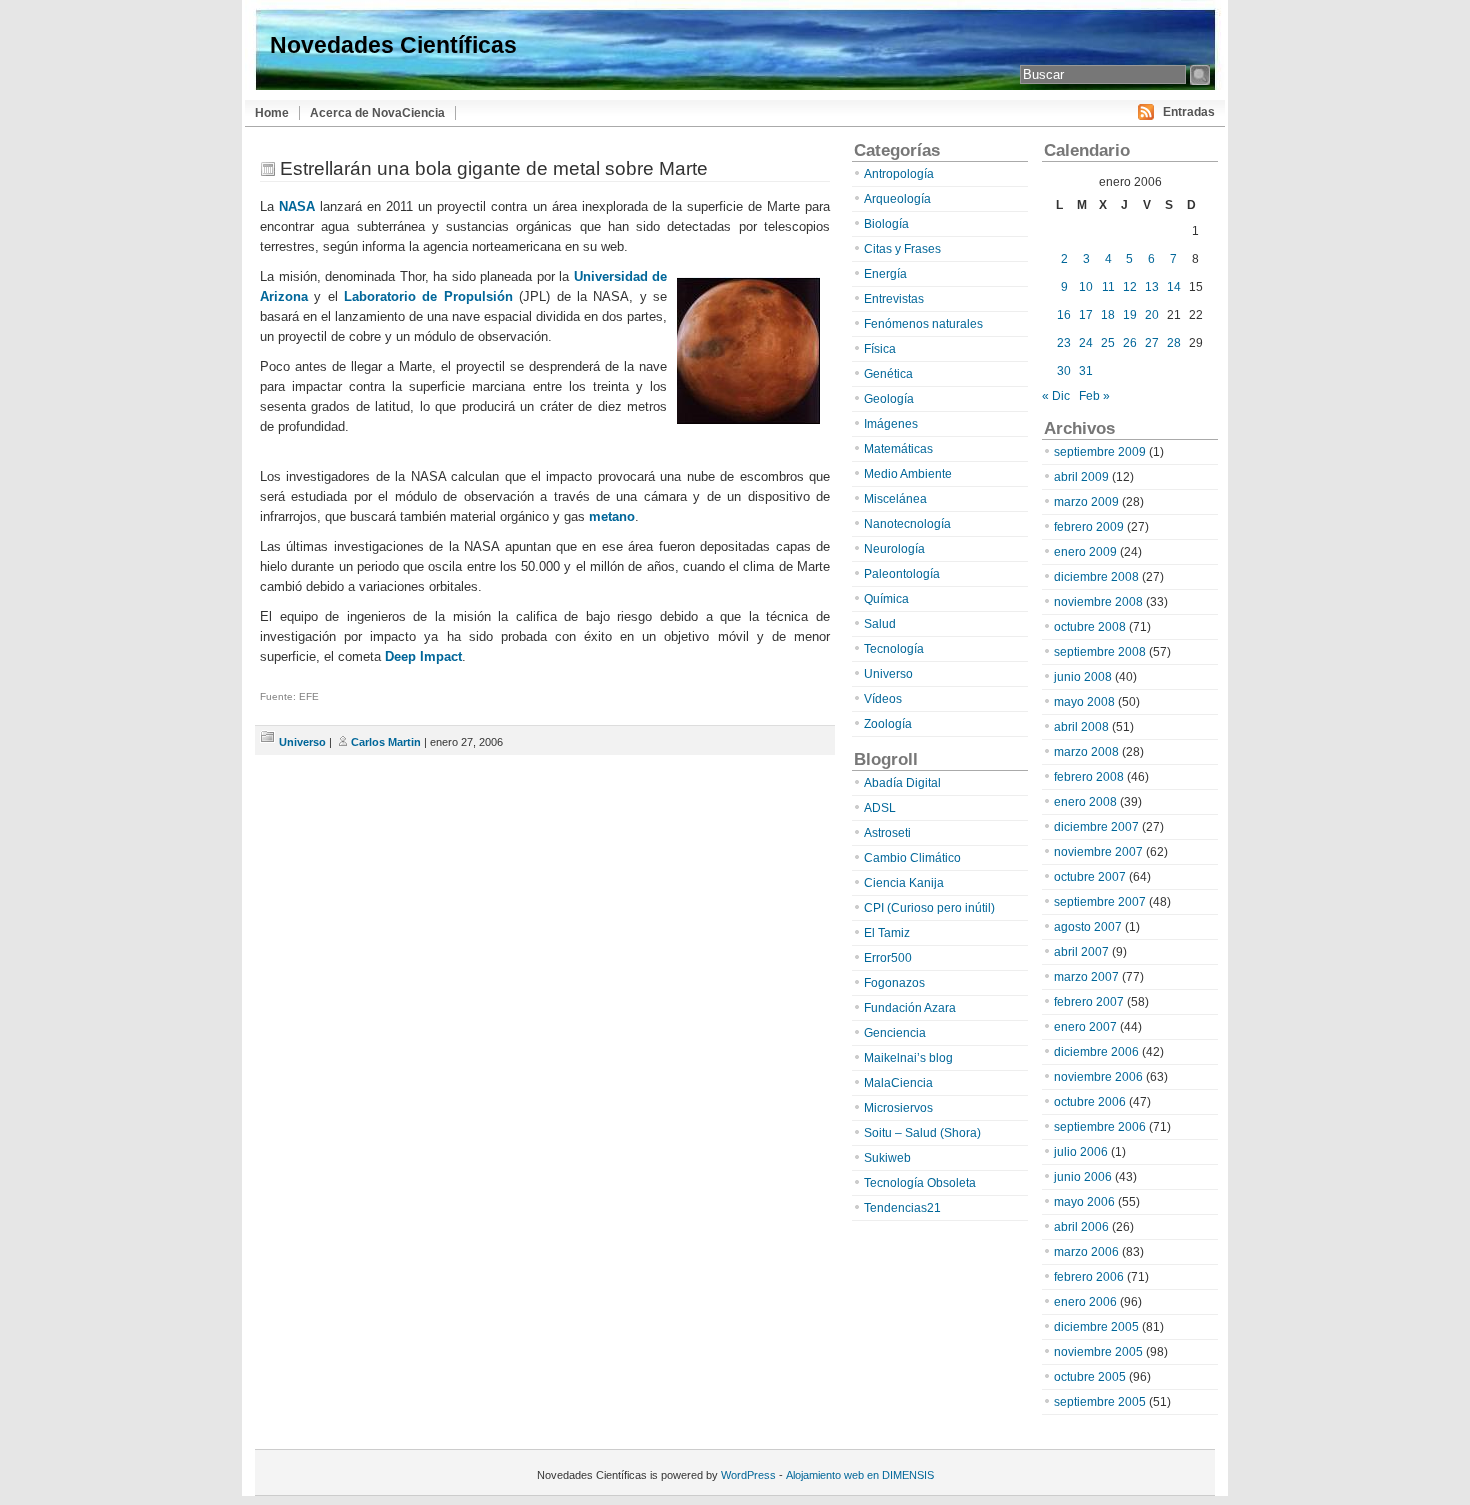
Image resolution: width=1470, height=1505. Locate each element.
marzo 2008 (1086, 752)
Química (886, 599)
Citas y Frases (902, 249)
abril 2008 (1081, 727)
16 (1064, 315)
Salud (880, 624)
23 (1064, 343)
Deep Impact (423, 656)
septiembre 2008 (1100, 652)
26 (1130, 343)
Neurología (894, 549)
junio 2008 (1083, 677)
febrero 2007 (1089, 1002)
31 (1086, 371)
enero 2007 (1085, 1027)
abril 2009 (1081, 477)
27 (1152, 343)
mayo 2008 (1084, 702)
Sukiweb (887, 1158)
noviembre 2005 (1098, 1352)
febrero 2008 (1089, 777)
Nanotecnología (907, 524)
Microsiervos (898, 1108)
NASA (297, 206)
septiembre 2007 (1100, 902)
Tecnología (894, 649)
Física (880, 349)
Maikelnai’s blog (908, 1058)
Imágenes (891, 424)
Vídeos (883, 699)
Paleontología (902, 574)
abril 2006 (1081, 1227)
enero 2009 (1085, 552)
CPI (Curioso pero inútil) (929, 908)
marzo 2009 (1086, 502)
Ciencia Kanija (904, 883)
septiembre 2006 (1100, 1127)
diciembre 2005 (1096, 1327)
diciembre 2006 (1096, 1052)
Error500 (888, 958)
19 (1130, 315)
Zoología (888, 724)
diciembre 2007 (1096, 827)
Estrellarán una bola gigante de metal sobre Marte (494, 168)
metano (612, 516)
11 (1108, 287)
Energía (885, 274)
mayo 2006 (1084, 1202)
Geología (889, 399)
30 (1064, 371)
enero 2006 (1085, 1302)
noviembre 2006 (1098, 1077)
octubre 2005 (1090, 1377)
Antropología (899, 174)
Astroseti (887, 833)
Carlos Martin (386, 742)
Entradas (1189, 112)
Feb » (1094, 396)
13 (1152, 287)
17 (1086, 315)
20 (1152, 315)
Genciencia (895, 1033)
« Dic (1056, 396)
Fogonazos (894, 983)
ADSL (880, 808)
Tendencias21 (902, 1208)
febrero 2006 (1089, 1277)
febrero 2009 (1089, 527)
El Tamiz (887, 933)
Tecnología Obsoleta (920, 1183)
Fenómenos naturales (923, 324)
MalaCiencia (898, 1083)
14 (1174, 287)
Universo (302, 742)
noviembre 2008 (1098, 602)
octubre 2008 (1090, 627)
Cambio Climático (912, 858)
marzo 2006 (1086, 1252)
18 (1108, 315)
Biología (886, 224)
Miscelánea (895, 499)
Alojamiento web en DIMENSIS (860, 1475)
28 (1174, 343)
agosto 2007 (1088, 927)
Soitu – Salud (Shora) (922, 1133)
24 (1086, 343)
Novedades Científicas (393, 45)
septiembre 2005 (1100, 1402)
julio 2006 (1081, 1152)
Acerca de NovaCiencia (377, 113)
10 (1086, 287)
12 (1130, 287)
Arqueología (897, 199)
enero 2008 (1085, 802)
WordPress (748, 1475)
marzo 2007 (1086, 977)
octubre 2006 (1090, 1102)
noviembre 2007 (1098, 852)
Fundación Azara (910, 1008)
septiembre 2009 (1100, 452)
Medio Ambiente (908, 474)
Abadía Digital (902, 783)
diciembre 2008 (1096, 577)
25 (1108, 343)
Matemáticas (898, 449)
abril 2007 (1081, 952)
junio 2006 (1083, 1177)
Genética (888, 374)
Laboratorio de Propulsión (428, 296)
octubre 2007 (1090, 877)
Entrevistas (894, 299)
